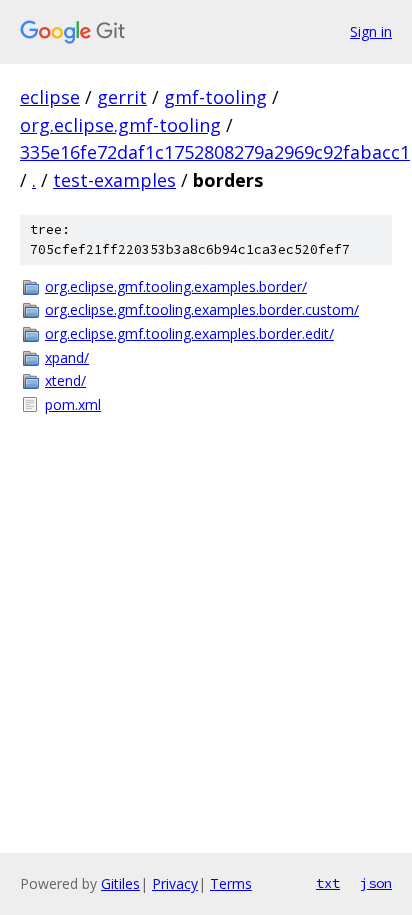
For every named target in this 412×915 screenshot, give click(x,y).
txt (328, 883)
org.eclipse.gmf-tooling (120, 125)
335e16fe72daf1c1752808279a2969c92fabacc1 (215, 152)
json (376, 883)
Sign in (371, 31)
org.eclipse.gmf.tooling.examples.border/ (176, 286)
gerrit (122, 97)
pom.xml (73, 404)
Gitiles (120, 883)
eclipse (50, 97)
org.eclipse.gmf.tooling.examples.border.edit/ (189, 333)
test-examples (114, 180)
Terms (231, 883)
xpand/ (67, 357)
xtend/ (65, 380)
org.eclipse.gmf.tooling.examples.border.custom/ (202, 309)
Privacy (175, 883)
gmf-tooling (215, 97)
